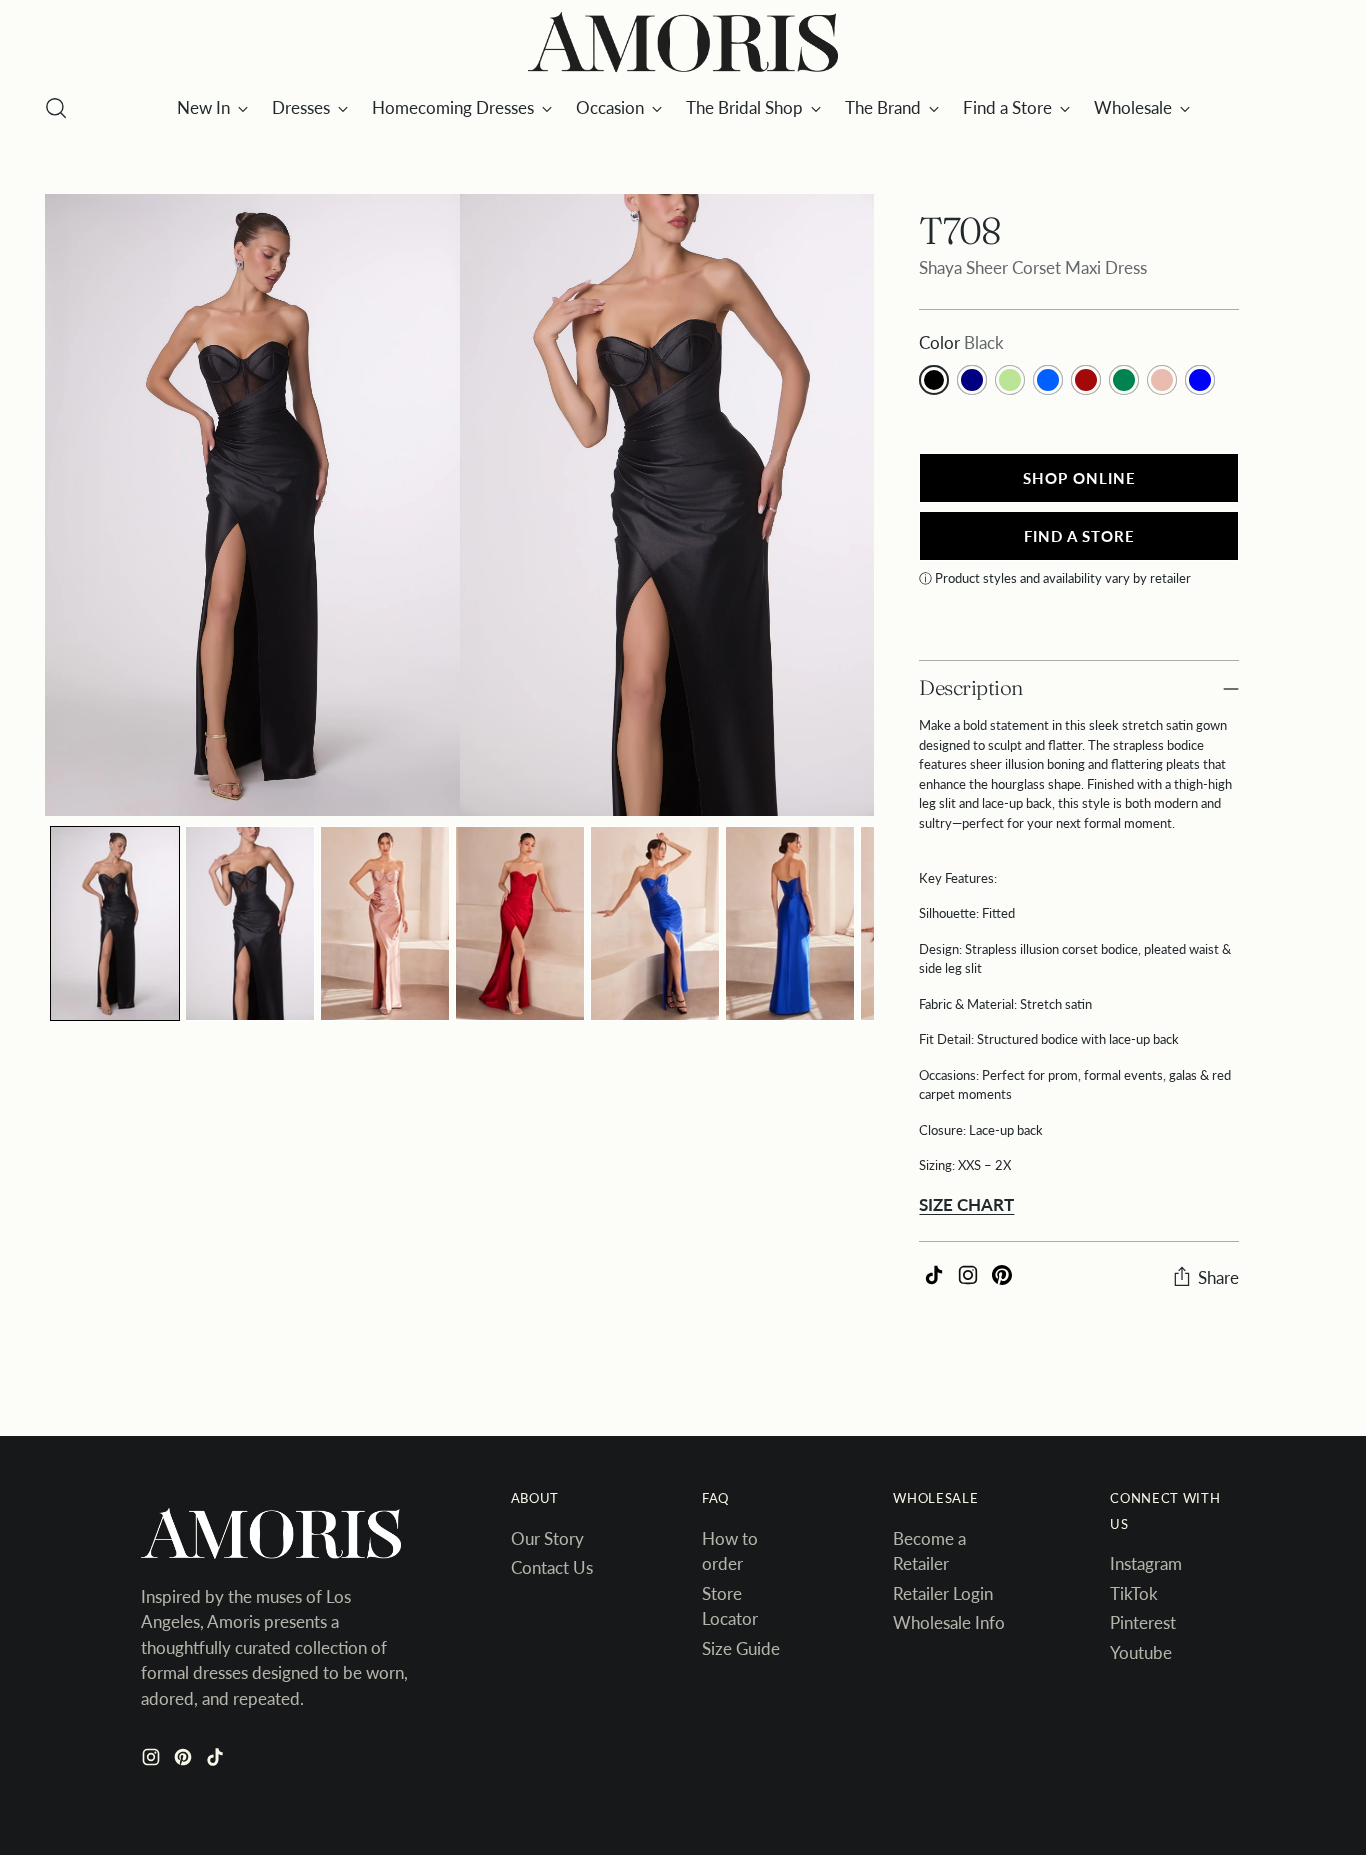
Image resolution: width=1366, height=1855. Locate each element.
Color (961, 342)
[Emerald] (1124, 380)
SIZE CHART (966, 1204)
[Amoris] (683, 43)
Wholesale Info (949, 1622)
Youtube (1141, 1652)
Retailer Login (943, 1593)
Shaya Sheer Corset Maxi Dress (1033, 267)
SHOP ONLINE (1079, 478)
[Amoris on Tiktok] (217, 1760)
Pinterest (1143, 1622)
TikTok (1134, 1593)
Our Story (547, 1538)
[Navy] (972, 380)
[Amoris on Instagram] (153, 1760)
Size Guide (741, 1648)
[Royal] (1048, 380)
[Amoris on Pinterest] (185, 1760)
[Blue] (1200, 380)
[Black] (934, 380)
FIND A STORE (1079, 536)
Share (1218, 1277)
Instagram (1146, 1563)
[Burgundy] (1086, 380)
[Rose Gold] (1162, 380)
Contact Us (552, 1567)
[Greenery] (1010, 380)
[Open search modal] (56, 108)
